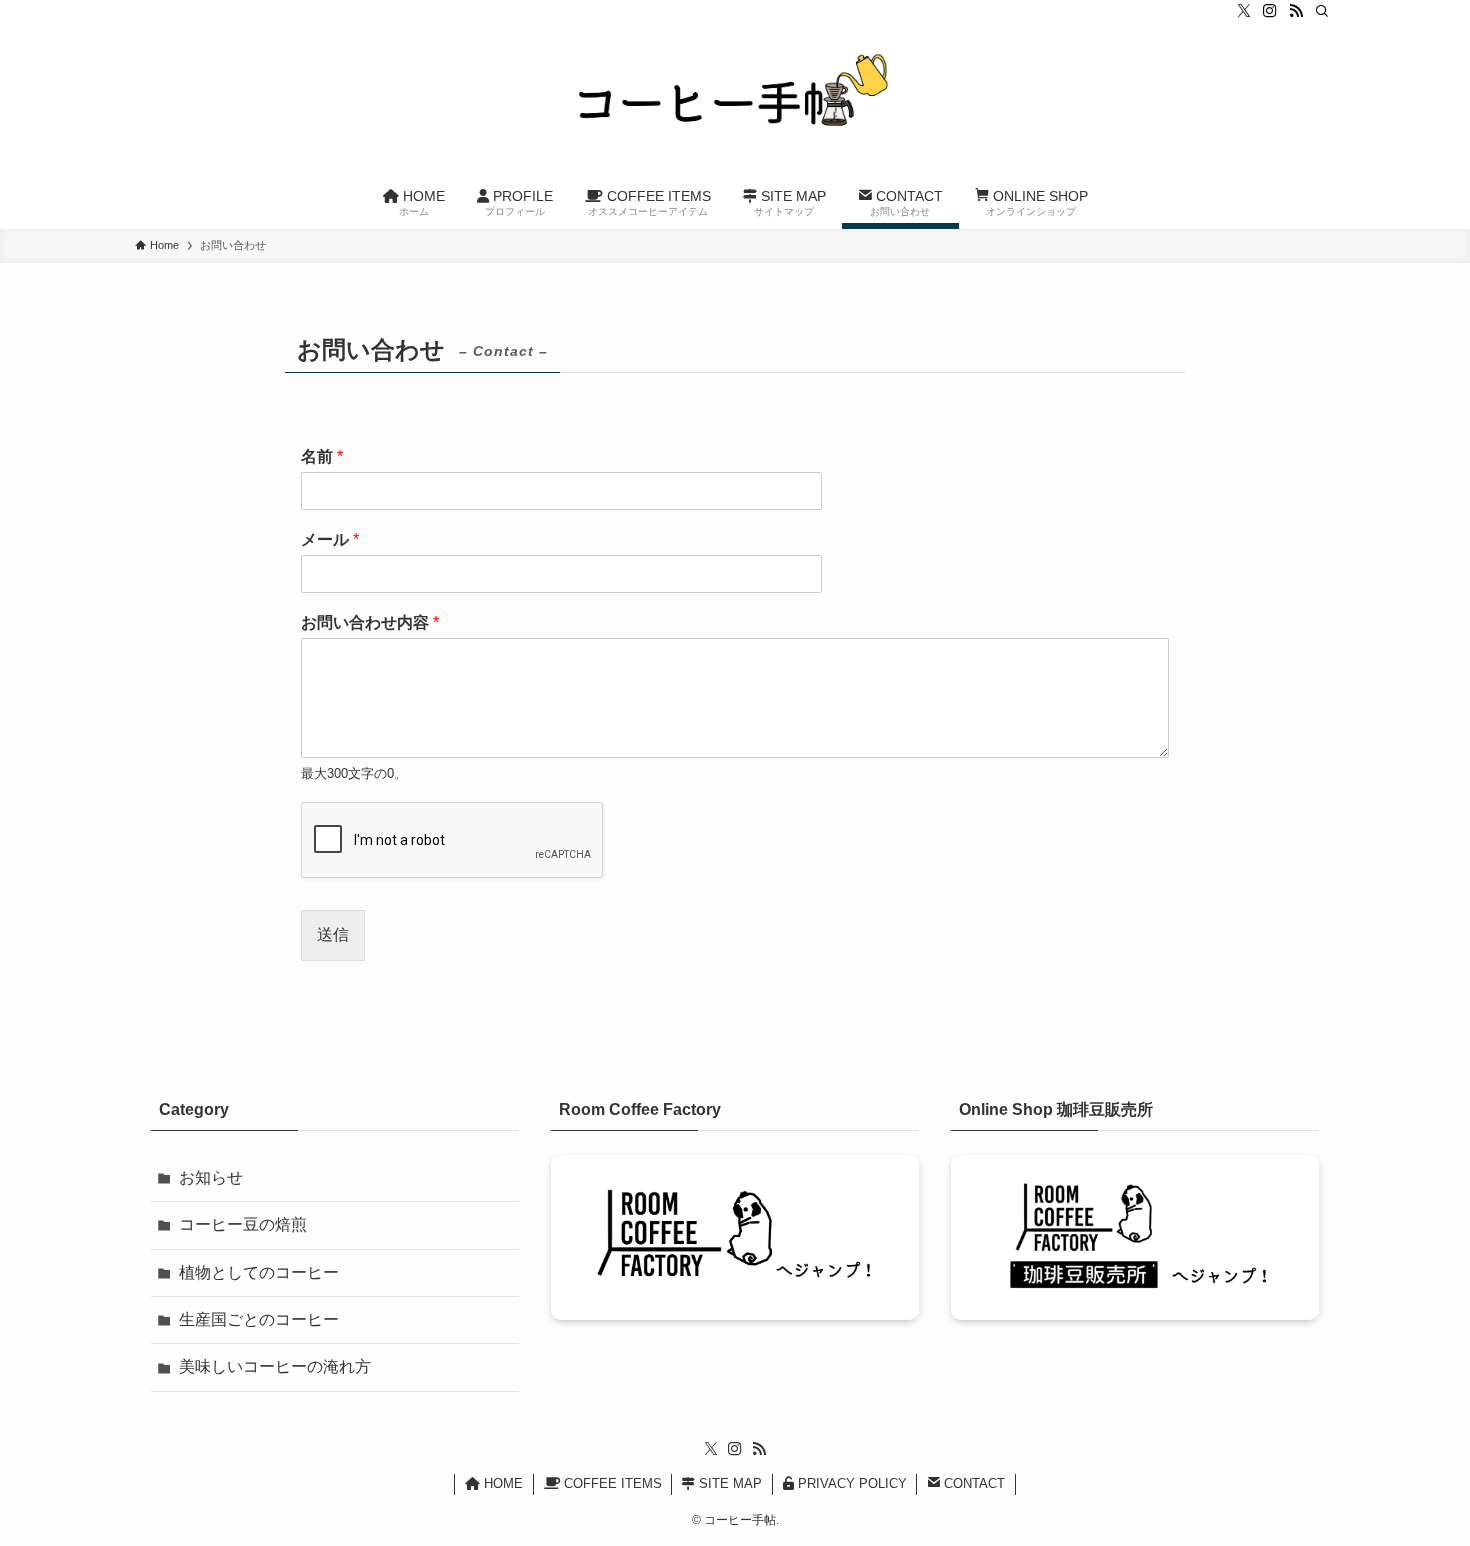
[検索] (1322, 11)
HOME (501, 1483)
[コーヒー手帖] (735, 101)
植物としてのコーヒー (259, 1272)
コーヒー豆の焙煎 (243, 1224)
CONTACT (972, 1483)
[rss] (1296, 11)
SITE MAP (728, 1483)
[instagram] (1270, 11)
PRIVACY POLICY (850, 1483)
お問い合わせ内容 (370, 622)
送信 (333, 934)
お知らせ (211, 1177)
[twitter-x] (1244, 11)
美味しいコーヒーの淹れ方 (275, 1366)
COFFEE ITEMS (611, 1483)
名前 (322, 456)
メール (330, 539)
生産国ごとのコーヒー (259, 1319)
